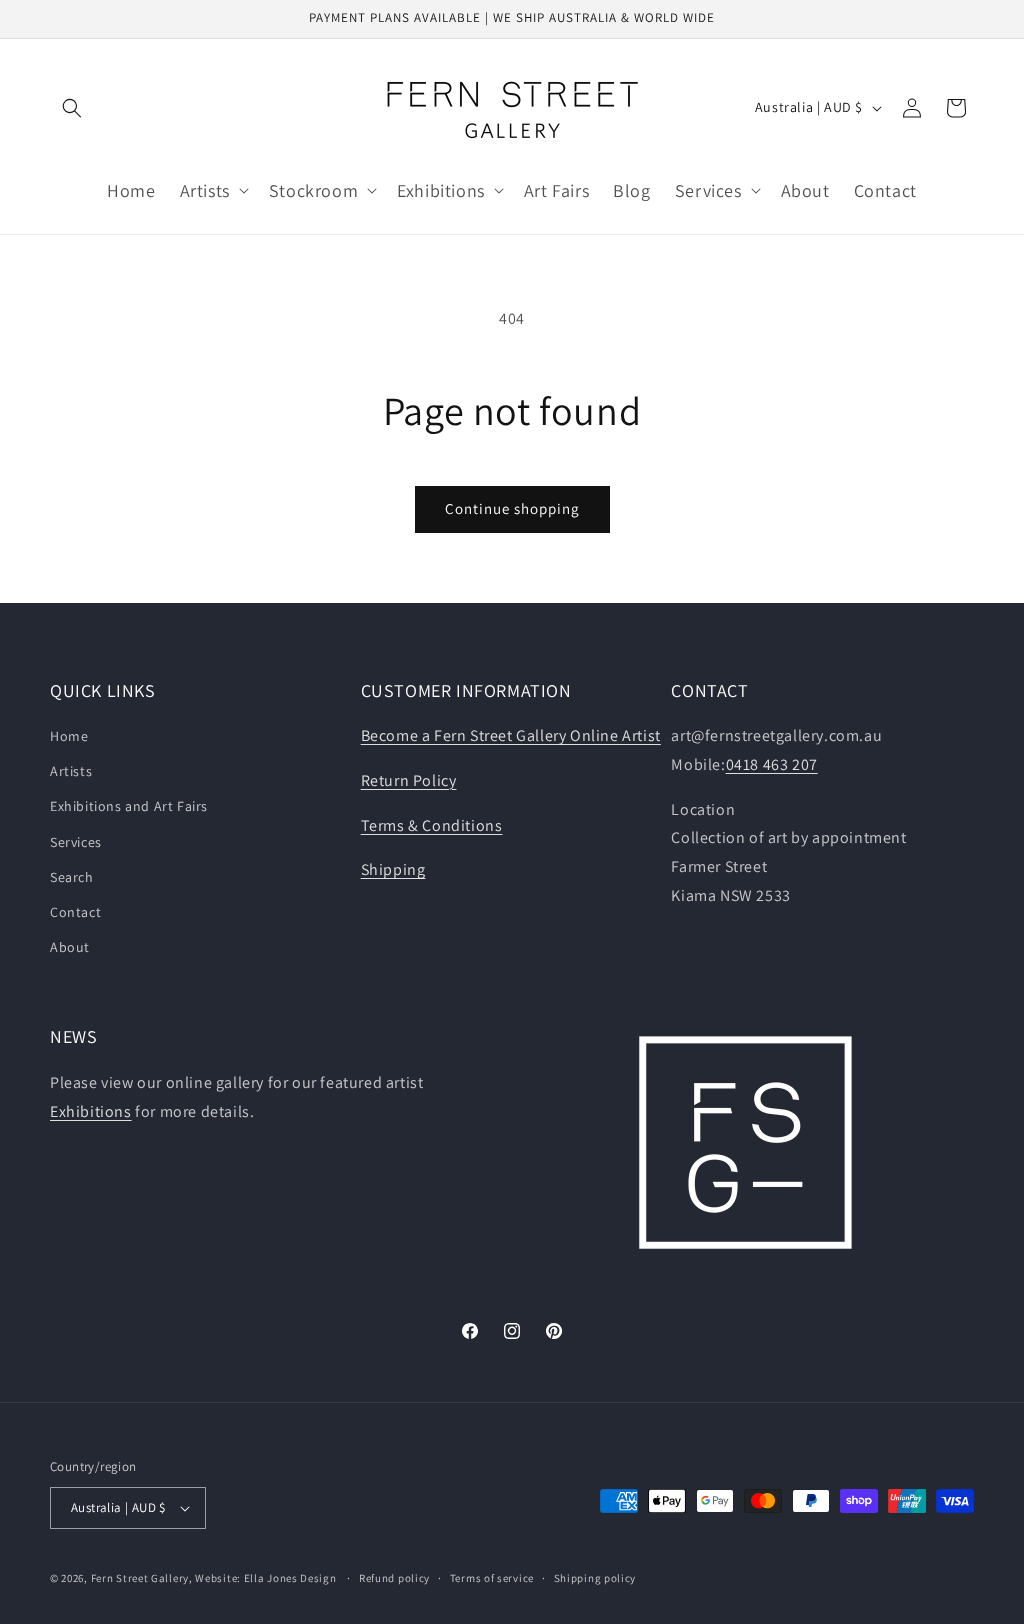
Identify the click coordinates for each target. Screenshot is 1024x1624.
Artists (71, 771)
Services (76, 842)
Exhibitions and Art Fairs (129, 806)
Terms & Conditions (432, 825)
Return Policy (409, 780)
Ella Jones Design (290, 1578)
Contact (75, 912)
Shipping (393, 869)
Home (69, 736)
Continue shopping (512, 508)
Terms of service (492, 1578)
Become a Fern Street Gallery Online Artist (511, 735)
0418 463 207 (772, 764)
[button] (72, 108)
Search (72, 877)
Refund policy (394, 1578)
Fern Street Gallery (140, 1578)
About (70, 947)
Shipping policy (595, 1578)
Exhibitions (91, 1111)
